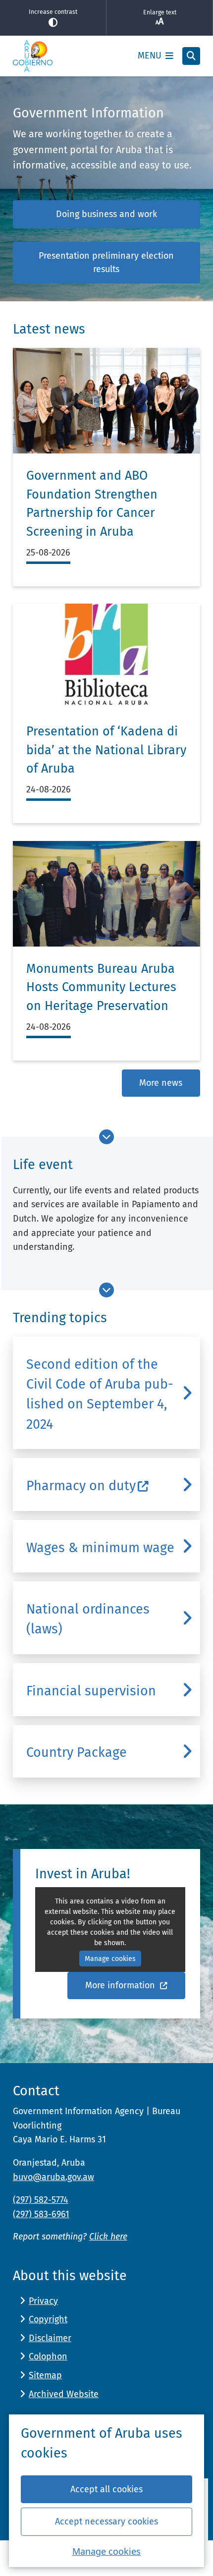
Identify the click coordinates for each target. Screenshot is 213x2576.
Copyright (48, 2319)
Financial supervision (91, 1691)
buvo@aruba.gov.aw (53, 2177)
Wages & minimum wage (100, 1548)
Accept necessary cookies (106, 2521)
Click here (108, 2237)
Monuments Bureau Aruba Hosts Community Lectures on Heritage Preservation (101, 987)
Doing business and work (106, 214)
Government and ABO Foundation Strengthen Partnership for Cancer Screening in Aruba (92, 504)
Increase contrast (53, 12)
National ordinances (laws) (88, 1619)
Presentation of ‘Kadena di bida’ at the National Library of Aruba (106, 750)
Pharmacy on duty (81, 1486)
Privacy (43, 2301)
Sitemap (45, 2375)
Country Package (77, 1752)
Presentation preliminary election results (106, 262)
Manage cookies (106, 2551)
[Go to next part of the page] (106, 1137)
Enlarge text (160, 12)
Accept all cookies (106, 2489)
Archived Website (64, 2394)
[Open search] (191, 56)
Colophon (48, 2356)
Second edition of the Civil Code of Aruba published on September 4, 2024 (100, 1394)
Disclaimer (50, 2338)
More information (121, 1985)
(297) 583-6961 (41, 2214)
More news (161, 1083)
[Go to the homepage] (33, 56)
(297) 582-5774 (41, 2200)
